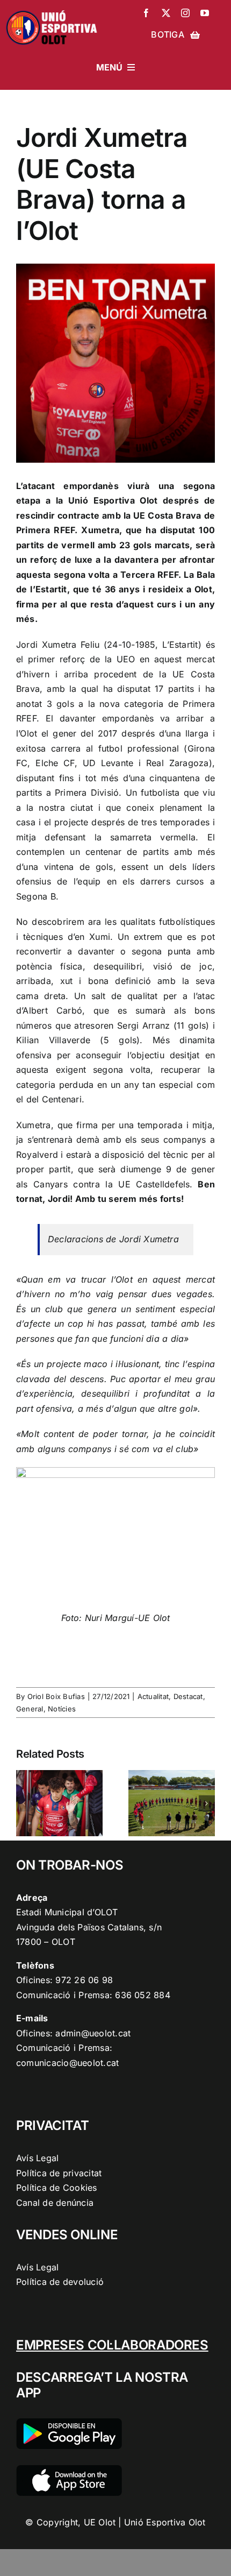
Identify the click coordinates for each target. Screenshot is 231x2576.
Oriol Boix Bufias (56, 1696)
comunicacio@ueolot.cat (67, 2063)
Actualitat (153, 1696)
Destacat (188, 1696)
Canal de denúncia (55, 2203)
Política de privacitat (59, 2173)
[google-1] (69, 2423)
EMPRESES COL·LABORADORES (112, 2345)
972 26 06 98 (84, 1980)
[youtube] (205, 13)
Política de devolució (60, 2282)
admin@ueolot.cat (93, 2033)
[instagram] (185, 13)
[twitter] (166, 13)
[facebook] (146, 13)
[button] (24, 1803)
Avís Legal (37, 2158)
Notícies (62, 1709)
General (30, 1709)
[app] (69, 2469)
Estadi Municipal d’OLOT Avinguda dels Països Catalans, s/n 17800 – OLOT (89, 1927)
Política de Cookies (57, 2188)
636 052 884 (143, 1995)
